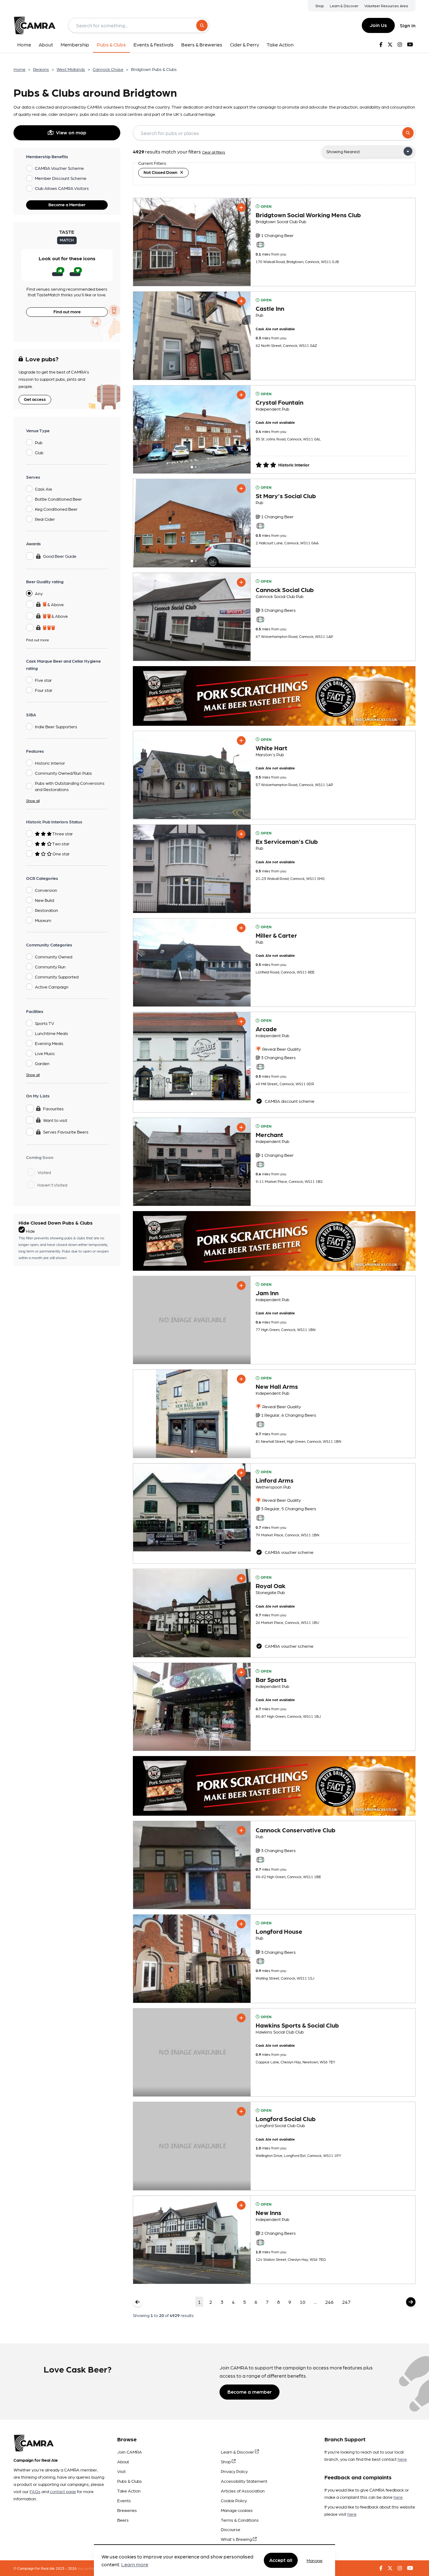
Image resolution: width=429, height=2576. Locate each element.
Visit (121, 2471)
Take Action (129, 2491)
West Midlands (71, 69)
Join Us (378, 25)
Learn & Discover (344, 6)
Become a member (250, 2392)
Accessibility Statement (244, 2481)
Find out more (67, 311)
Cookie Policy (234, 2500)
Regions (41, 69)
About (123, 2461)
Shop (320, 6)
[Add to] (241, 207)
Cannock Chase (108, 69)
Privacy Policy (234, 2471)
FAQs (35, 2491)
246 (329, 2302)
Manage (315, 2560)
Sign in (408, 25)
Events (124, 2500)
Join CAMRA (130, 2452)
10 (302, 2302)
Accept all (281, 2560)
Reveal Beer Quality (281, 1049)
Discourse (231, 2529)
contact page (63, 2491)
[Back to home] (35, 25)
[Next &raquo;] (411, 2302)
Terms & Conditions (240, 2520)
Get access (35, 399)
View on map (71, 132)
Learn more (135, 2565)
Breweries (127, 2510)
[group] (192, 242)
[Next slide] (240, 429)
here (402, 2459)
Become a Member (67, 204)
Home (19, 69)
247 (346, 2302)
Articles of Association (243, 2491)
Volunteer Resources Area (386, 6)
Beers (123, 2520)
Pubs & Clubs (130, 2481)
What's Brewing (237, 2539)
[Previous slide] (144, 429)
